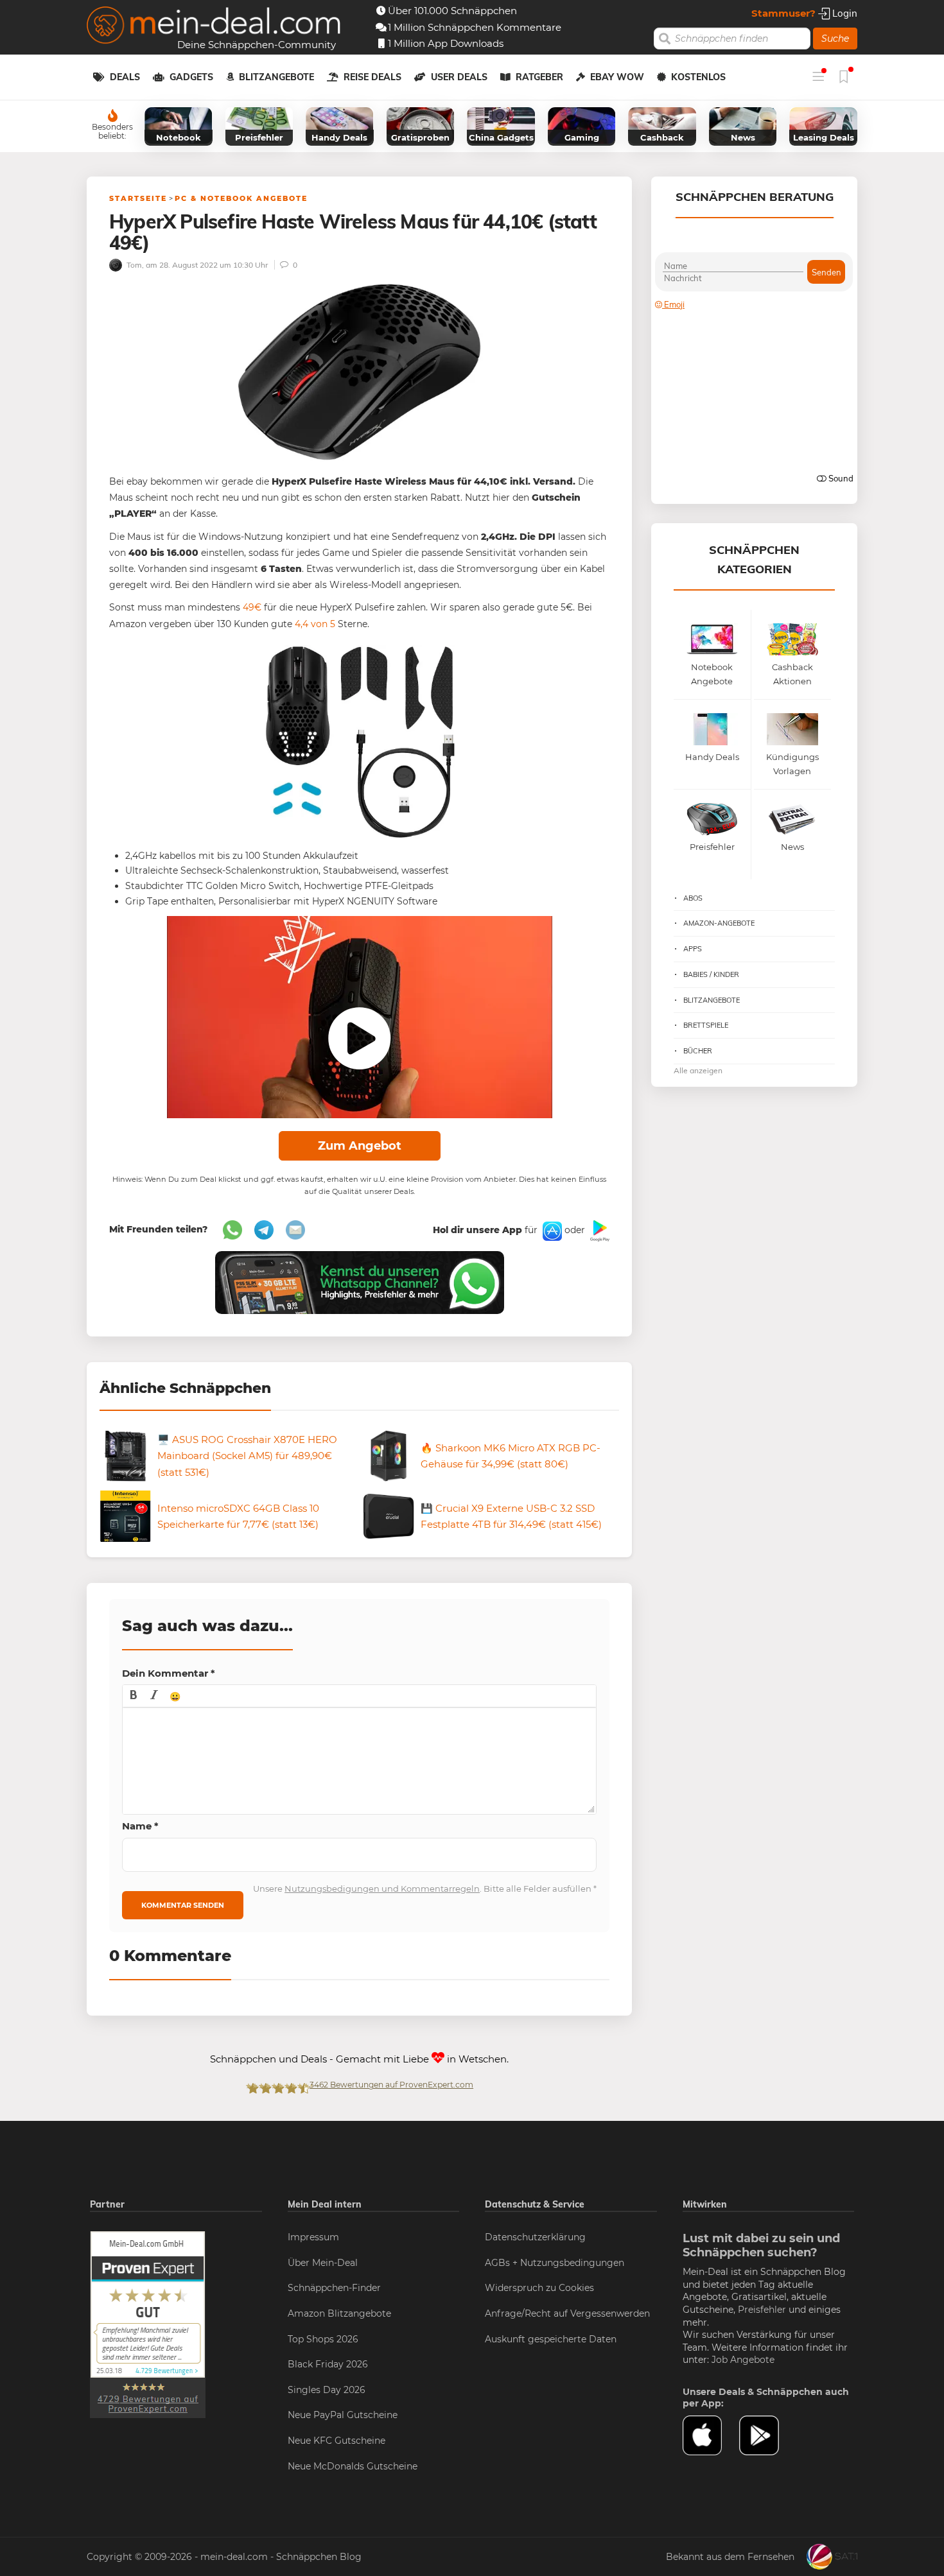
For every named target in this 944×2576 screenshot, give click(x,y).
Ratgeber (539, 77)
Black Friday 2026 (328, 2364)
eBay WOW (617, 77)
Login (843, 13)
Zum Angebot (360, 1146)
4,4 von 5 (315, 624)
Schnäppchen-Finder (334, 2288)
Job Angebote (743, 2360)
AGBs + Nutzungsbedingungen (555, 2263)
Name (140, 1826)
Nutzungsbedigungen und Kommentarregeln (382, 1889)
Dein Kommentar (169, 1673)
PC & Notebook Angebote (241, 198)
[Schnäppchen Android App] (599, 1230)
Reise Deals (372, 77)
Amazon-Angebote (719, 923)
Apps (693, 949)
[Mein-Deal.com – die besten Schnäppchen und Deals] (214, 27)
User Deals (459, 77)
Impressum (313, 2237)
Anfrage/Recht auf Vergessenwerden (567, 2313)
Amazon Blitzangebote (339, 2313)
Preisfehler (762, 2310)
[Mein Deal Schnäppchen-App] (767, 2435)
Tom (133, 265)
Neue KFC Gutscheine (337, 2441)
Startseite (138, 198)
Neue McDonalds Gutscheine (353, 2466)
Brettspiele (706, 1025)
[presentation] (134, 1696)
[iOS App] (551, 1230)
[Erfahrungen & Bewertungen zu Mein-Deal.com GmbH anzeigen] (148, 2324)
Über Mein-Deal (323, 2263)
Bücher (698, 1051)
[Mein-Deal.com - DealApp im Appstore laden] (711, 2435)
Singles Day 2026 (327, 2390)
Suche (835, 39)
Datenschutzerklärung (535, 2237)
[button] (134, 1696)
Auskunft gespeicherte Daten (551, 2339)
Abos (693, 898)
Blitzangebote (276, 77)
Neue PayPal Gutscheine (343, 2415)
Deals (125, 77)
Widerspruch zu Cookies (539, 2288)
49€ (252, 607)
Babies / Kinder (711, 974)
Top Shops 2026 (323, 2339)
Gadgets (191, 77)
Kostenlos (698, 77)
